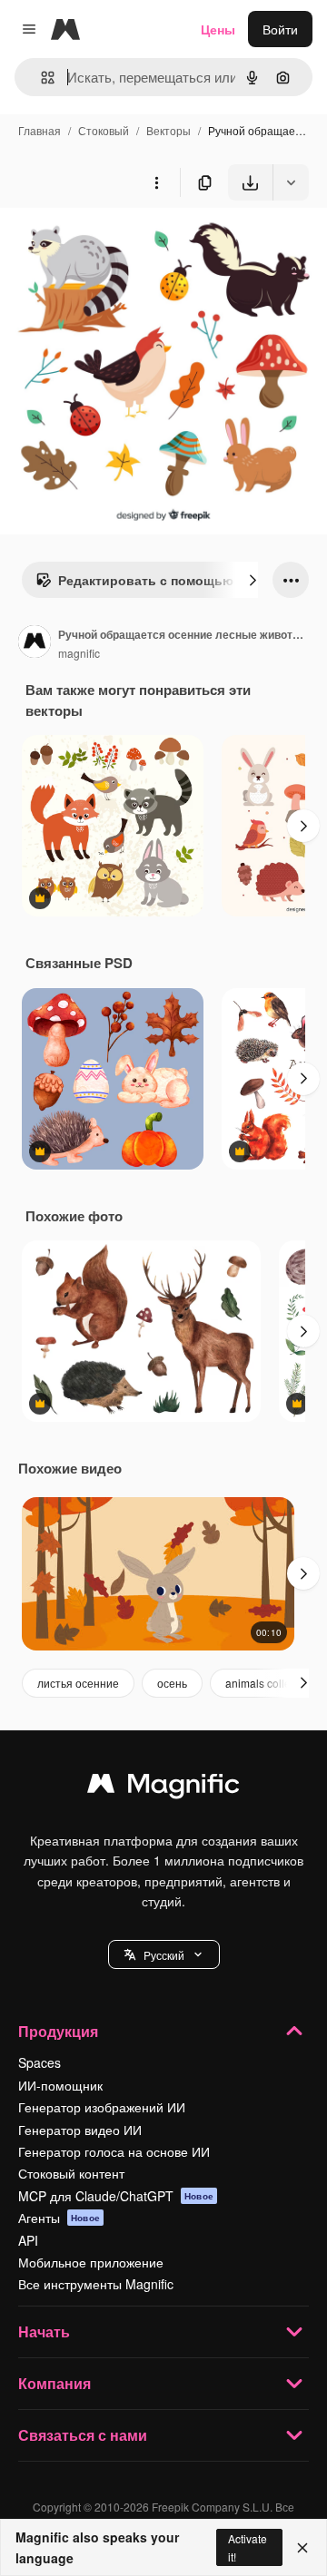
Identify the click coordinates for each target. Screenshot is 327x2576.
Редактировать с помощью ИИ (157, 580)
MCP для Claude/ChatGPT (116, 2196)
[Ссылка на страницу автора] (35, 643)
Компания (54, 2383)
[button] (164, 1954)
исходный (122, 243)
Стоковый (104, 130)
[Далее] (253, 580)
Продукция (58, 2031)
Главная (40, 130)
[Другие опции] (156, 182)
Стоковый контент (71, 2173)
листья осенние (78, 1683)
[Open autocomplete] (40, 78)
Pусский (164, 1955)
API (28, 2240)
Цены (218, 29)
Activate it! (248, 2547)
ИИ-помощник (60, 2085)
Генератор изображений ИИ (102, 2107)
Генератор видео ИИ (80, 2130)
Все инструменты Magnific (96, 2284)
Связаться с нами (83, 2435)
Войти (280, 29)
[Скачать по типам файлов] (291, 182)
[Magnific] (163, 1788)
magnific (79, 653)
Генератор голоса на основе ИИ (114, 2151)
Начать (44, 2331)
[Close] (302, 2548)
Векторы (168, 130)
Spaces (40, 2062)
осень (172, 1683)
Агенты (59, 2218)
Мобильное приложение (91, 2262)
